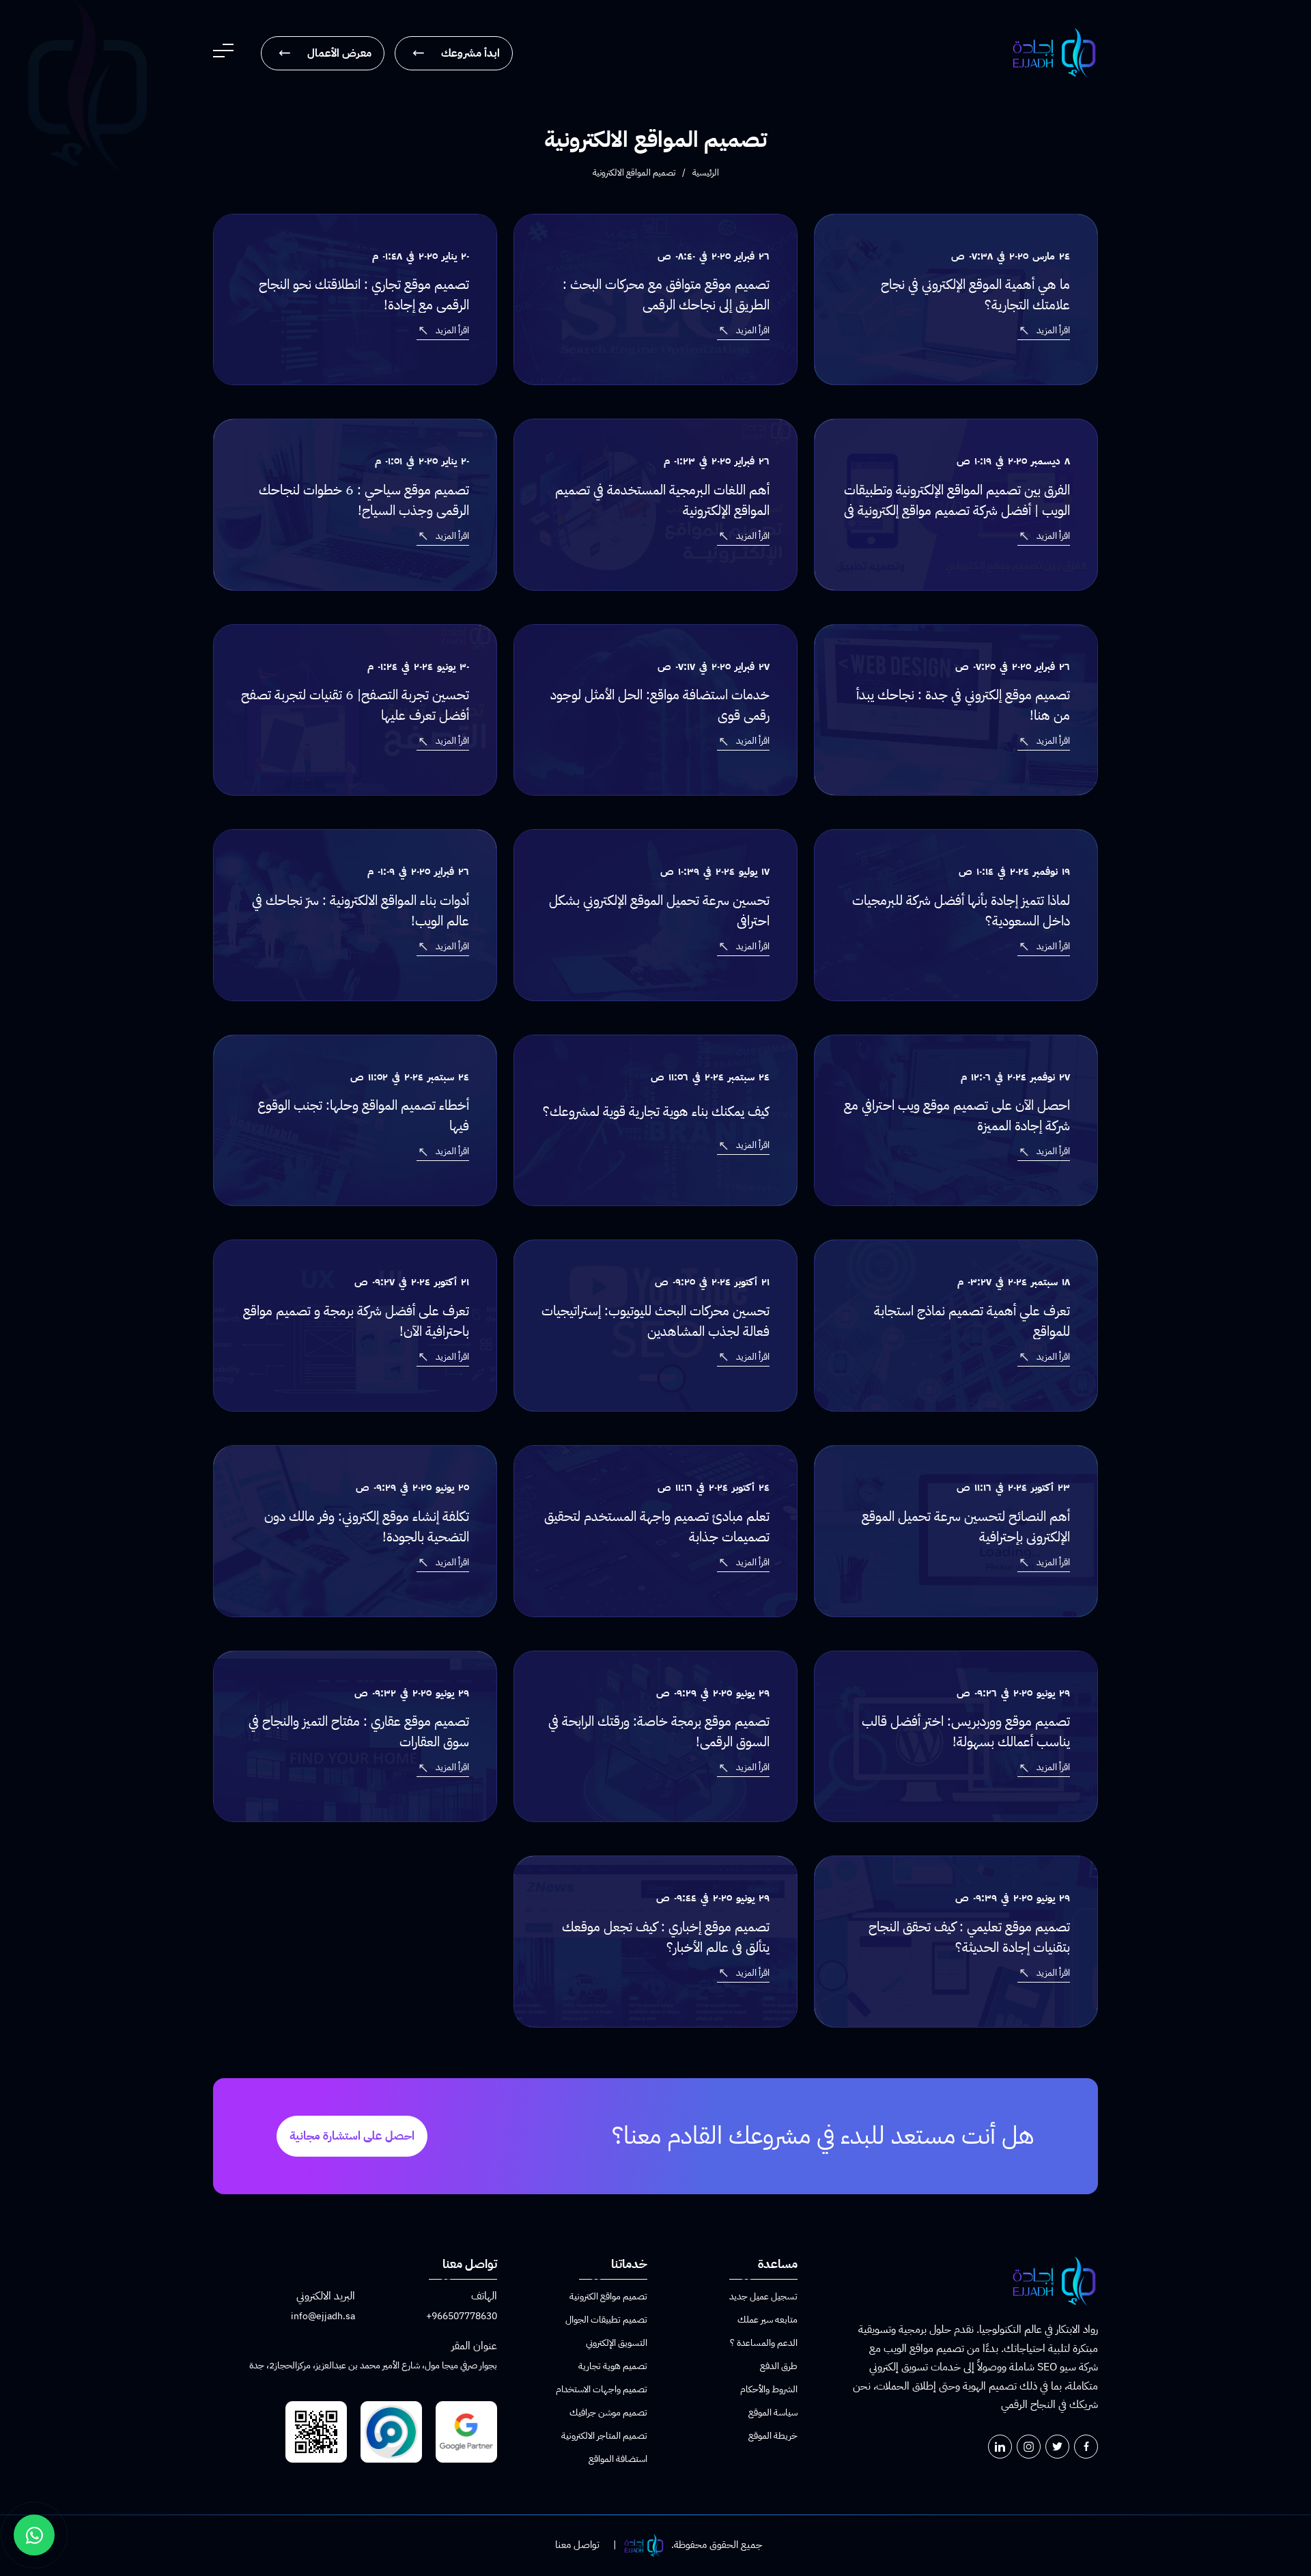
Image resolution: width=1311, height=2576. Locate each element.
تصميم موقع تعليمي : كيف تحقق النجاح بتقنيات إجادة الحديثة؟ (969, 1937)
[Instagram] (1029, 2447)
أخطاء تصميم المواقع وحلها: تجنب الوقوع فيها (363, 1115)
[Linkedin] (1000, 2447)
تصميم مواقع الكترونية (608, 2296)
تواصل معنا (577, 2545)
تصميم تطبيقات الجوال (606, 2320)
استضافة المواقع (618, 2459)
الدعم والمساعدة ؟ (764, 2343)
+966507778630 (462, 2316)
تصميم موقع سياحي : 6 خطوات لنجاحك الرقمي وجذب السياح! (364, 500)
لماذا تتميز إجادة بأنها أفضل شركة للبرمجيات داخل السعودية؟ (961, 910)
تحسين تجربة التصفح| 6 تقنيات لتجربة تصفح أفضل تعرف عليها (355, 705)
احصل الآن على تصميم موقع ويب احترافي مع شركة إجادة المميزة (957, 1115)
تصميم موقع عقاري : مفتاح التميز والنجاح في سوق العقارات (359, 1731)
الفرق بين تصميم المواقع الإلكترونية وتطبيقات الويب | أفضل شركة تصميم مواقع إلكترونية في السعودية (957, 510)
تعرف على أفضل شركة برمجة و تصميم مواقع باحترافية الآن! (356, 1321)
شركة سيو (1079, 2367)
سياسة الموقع (773, 2412)
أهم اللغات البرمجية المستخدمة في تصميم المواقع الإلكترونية (662, 500)
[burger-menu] (223, 53)
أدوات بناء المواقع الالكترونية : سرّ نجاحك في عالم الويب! (361, 910)
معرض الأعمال (339, 53)
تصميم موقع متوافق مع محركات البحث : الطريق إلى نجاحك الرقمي (666, 294)
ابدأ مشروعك (470, 53)
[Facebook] (1086, 2447)
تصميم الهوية (990, 2386)
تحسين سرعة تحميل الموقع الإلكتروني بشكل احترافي (659, 910)
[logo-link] (1054, 53)
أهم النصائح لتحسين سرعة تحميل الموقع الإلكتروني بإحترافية (966, 1526)
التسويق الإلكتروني (617, 2343)
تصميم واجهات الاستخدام (602, 2389)
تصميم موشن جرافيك (608, 2412)
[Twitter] (1057, 2447)
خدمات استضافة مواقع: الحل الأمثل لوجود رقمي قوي (660, 705)
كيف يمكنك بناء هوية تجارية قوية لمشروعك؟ (656, 1111)
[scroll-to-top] (1297, 2515)
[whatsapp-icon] (34, 2535)
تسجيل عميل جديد (763, 2296)
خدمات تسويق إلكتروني (915, 2367)
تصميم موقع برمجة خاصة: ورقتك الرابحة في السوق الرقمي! (659, 1731)
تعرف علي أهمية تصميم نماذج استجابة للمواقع (972, 1321)
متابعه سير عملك (767, 2320)
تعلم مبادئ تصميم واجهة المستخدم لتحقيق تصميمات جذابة (657, 1526)
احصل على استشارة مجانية (352, 2136)
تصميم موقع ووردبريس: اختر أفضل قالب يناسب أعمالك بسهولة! (966, 1731)
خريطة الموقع (773, 2436)
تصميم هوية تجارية (613, 2366)
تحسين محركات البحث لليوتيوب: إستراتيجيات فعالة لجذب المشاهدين (655, 1321)
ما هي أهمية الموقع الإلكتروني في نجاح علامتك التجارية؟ (975, 294)
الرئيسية (706, 172)
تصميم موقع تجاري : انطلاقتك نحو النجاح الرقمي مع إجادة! (364, 294)
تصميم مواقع (937, 2349)
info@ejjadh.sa (323, 2316)
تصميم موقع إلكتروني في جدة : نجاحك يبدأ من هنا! (963, 705)
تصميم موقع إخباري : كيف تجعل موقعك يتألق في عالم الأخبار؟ (666, 1937)
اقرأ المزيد (1053, 330)
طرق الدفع (779, 2366)
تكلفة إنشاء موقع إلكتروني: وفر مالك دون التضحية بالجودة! (367, 1526)
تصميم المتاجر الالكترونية (604, 2436)
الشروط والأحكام (769, 2389)
